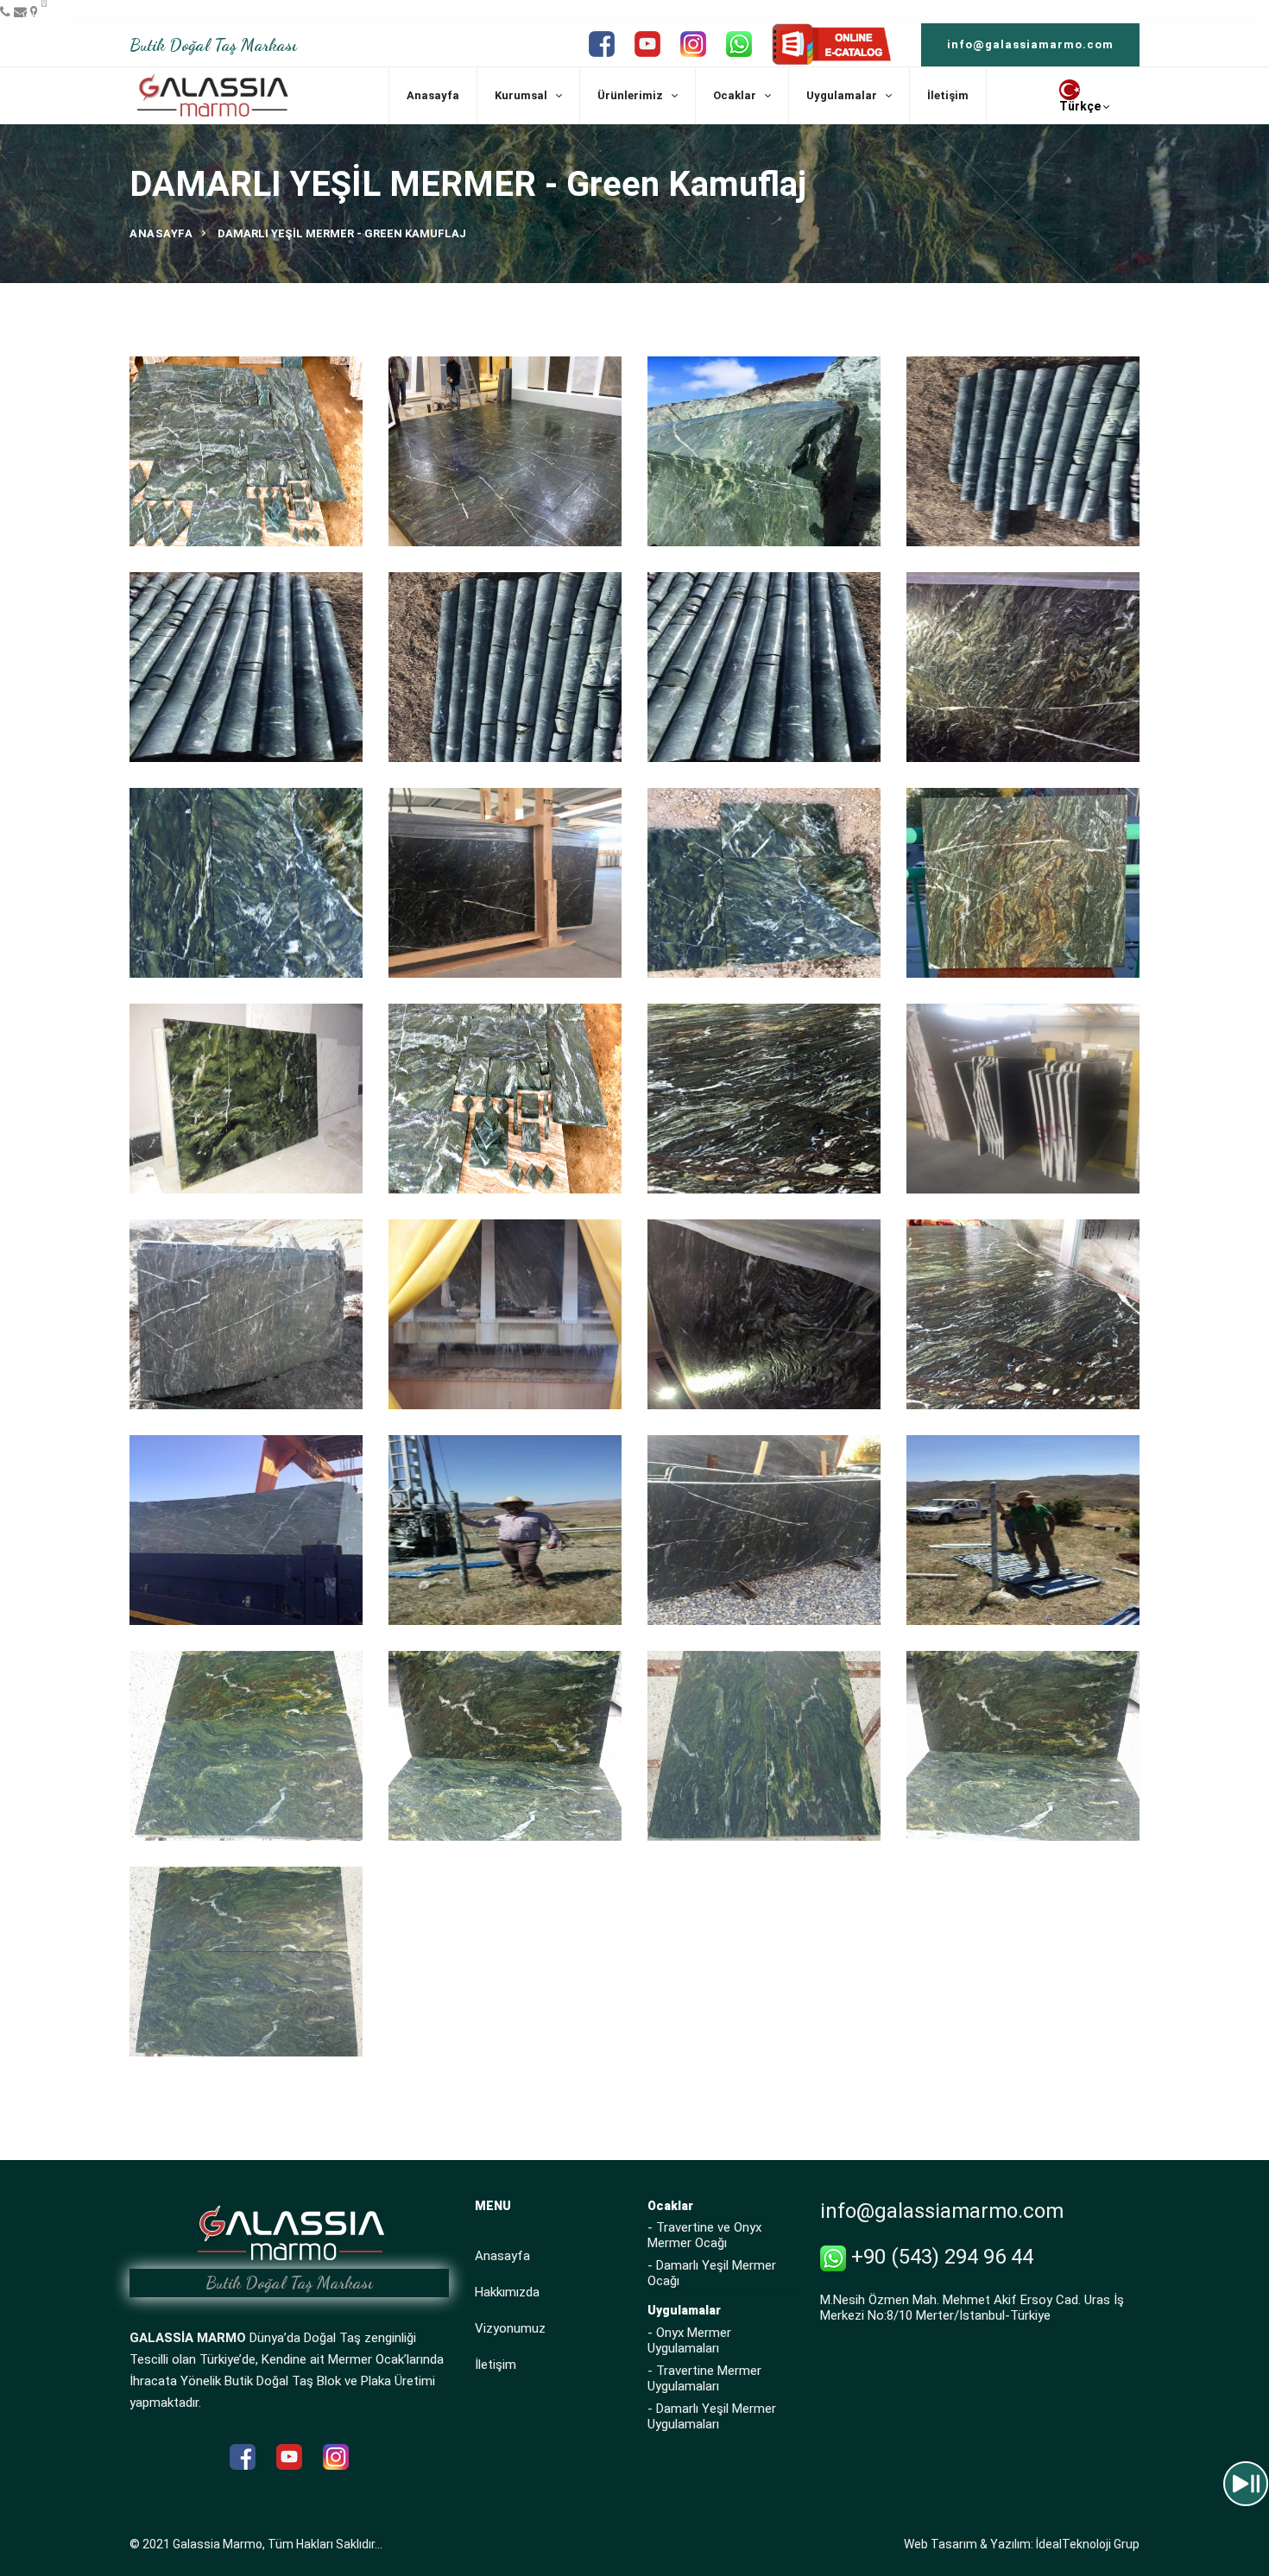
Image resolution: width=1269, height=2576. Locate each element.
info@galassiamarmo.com (1030, 44)
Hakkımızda (507, 2292)
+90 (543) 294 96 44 (940, 2257)
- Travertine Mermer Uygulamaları (704, 2378)
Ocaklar (735, 95)
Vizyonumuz (510, 2328)
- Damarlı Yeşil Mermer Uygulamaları (712, 2416)
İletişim (948, 95)
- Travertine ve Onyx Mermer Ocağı (704, 2235)
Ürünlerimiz (630, 95)
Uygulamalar (842, 95)
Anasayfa (433, 95)
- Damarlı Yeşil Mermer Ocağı (712, 2273)
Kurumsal (521, 95)
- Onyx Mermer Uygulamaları (689, 2340)
